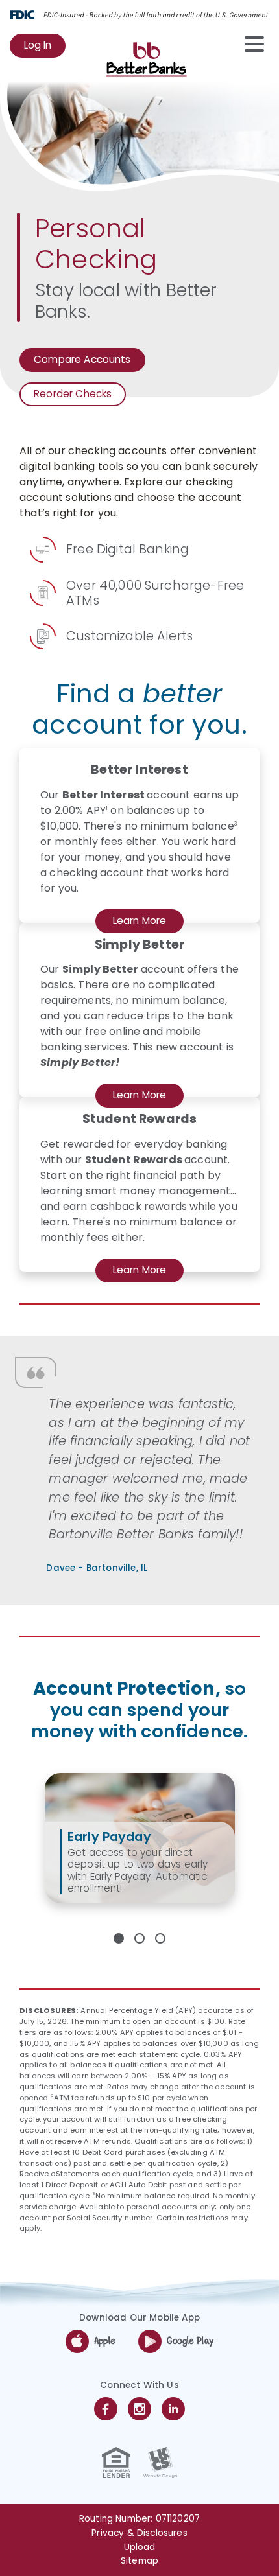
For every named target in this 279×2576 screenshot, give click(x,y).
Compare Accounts (82, 362)
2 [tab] (139, 1938)
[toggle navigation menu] (248, 44)
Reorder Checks (75, 397)
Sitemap (139, 2561)
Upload (140, 2547)
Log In (45, 48)
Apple (105, 2341)
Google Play (190, 2341)
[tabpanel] (140, 1838)
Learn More (147, 923)
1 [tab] (119, 1938)
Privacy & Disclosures (139, 2533)
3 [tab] (160, 1938)
